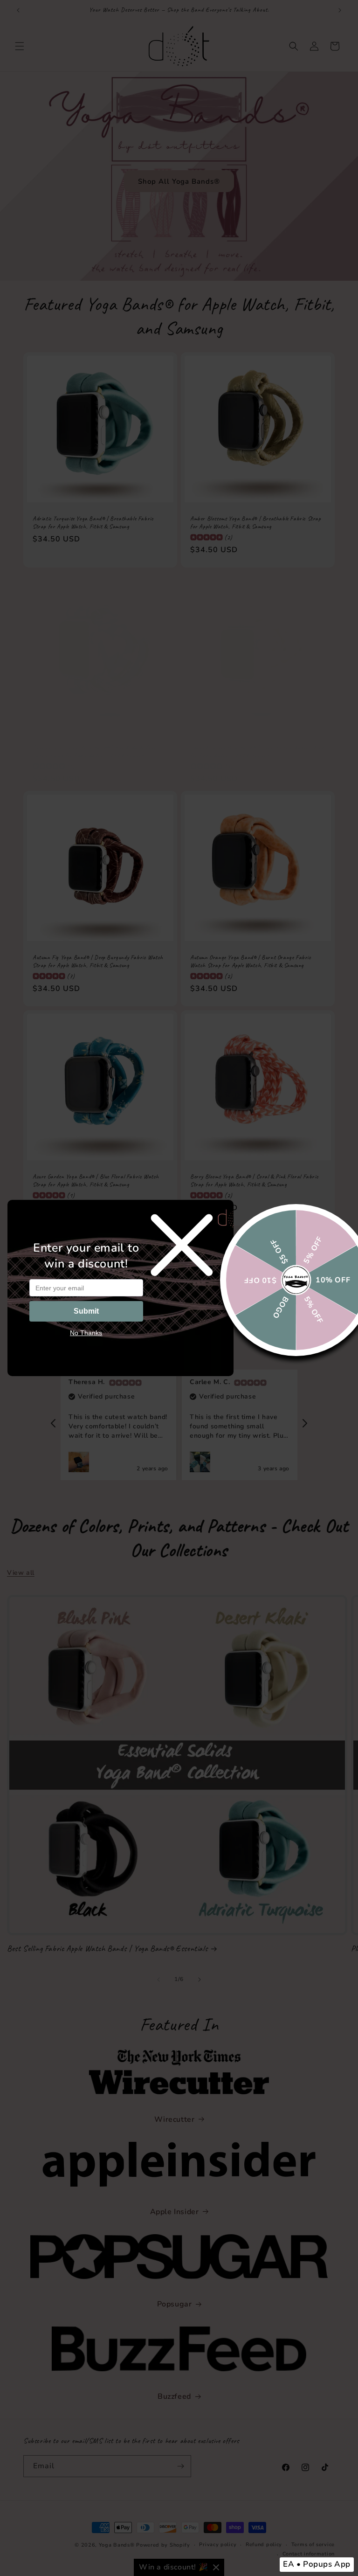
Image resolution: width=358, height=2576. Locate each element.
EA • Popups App (317, 2564)
